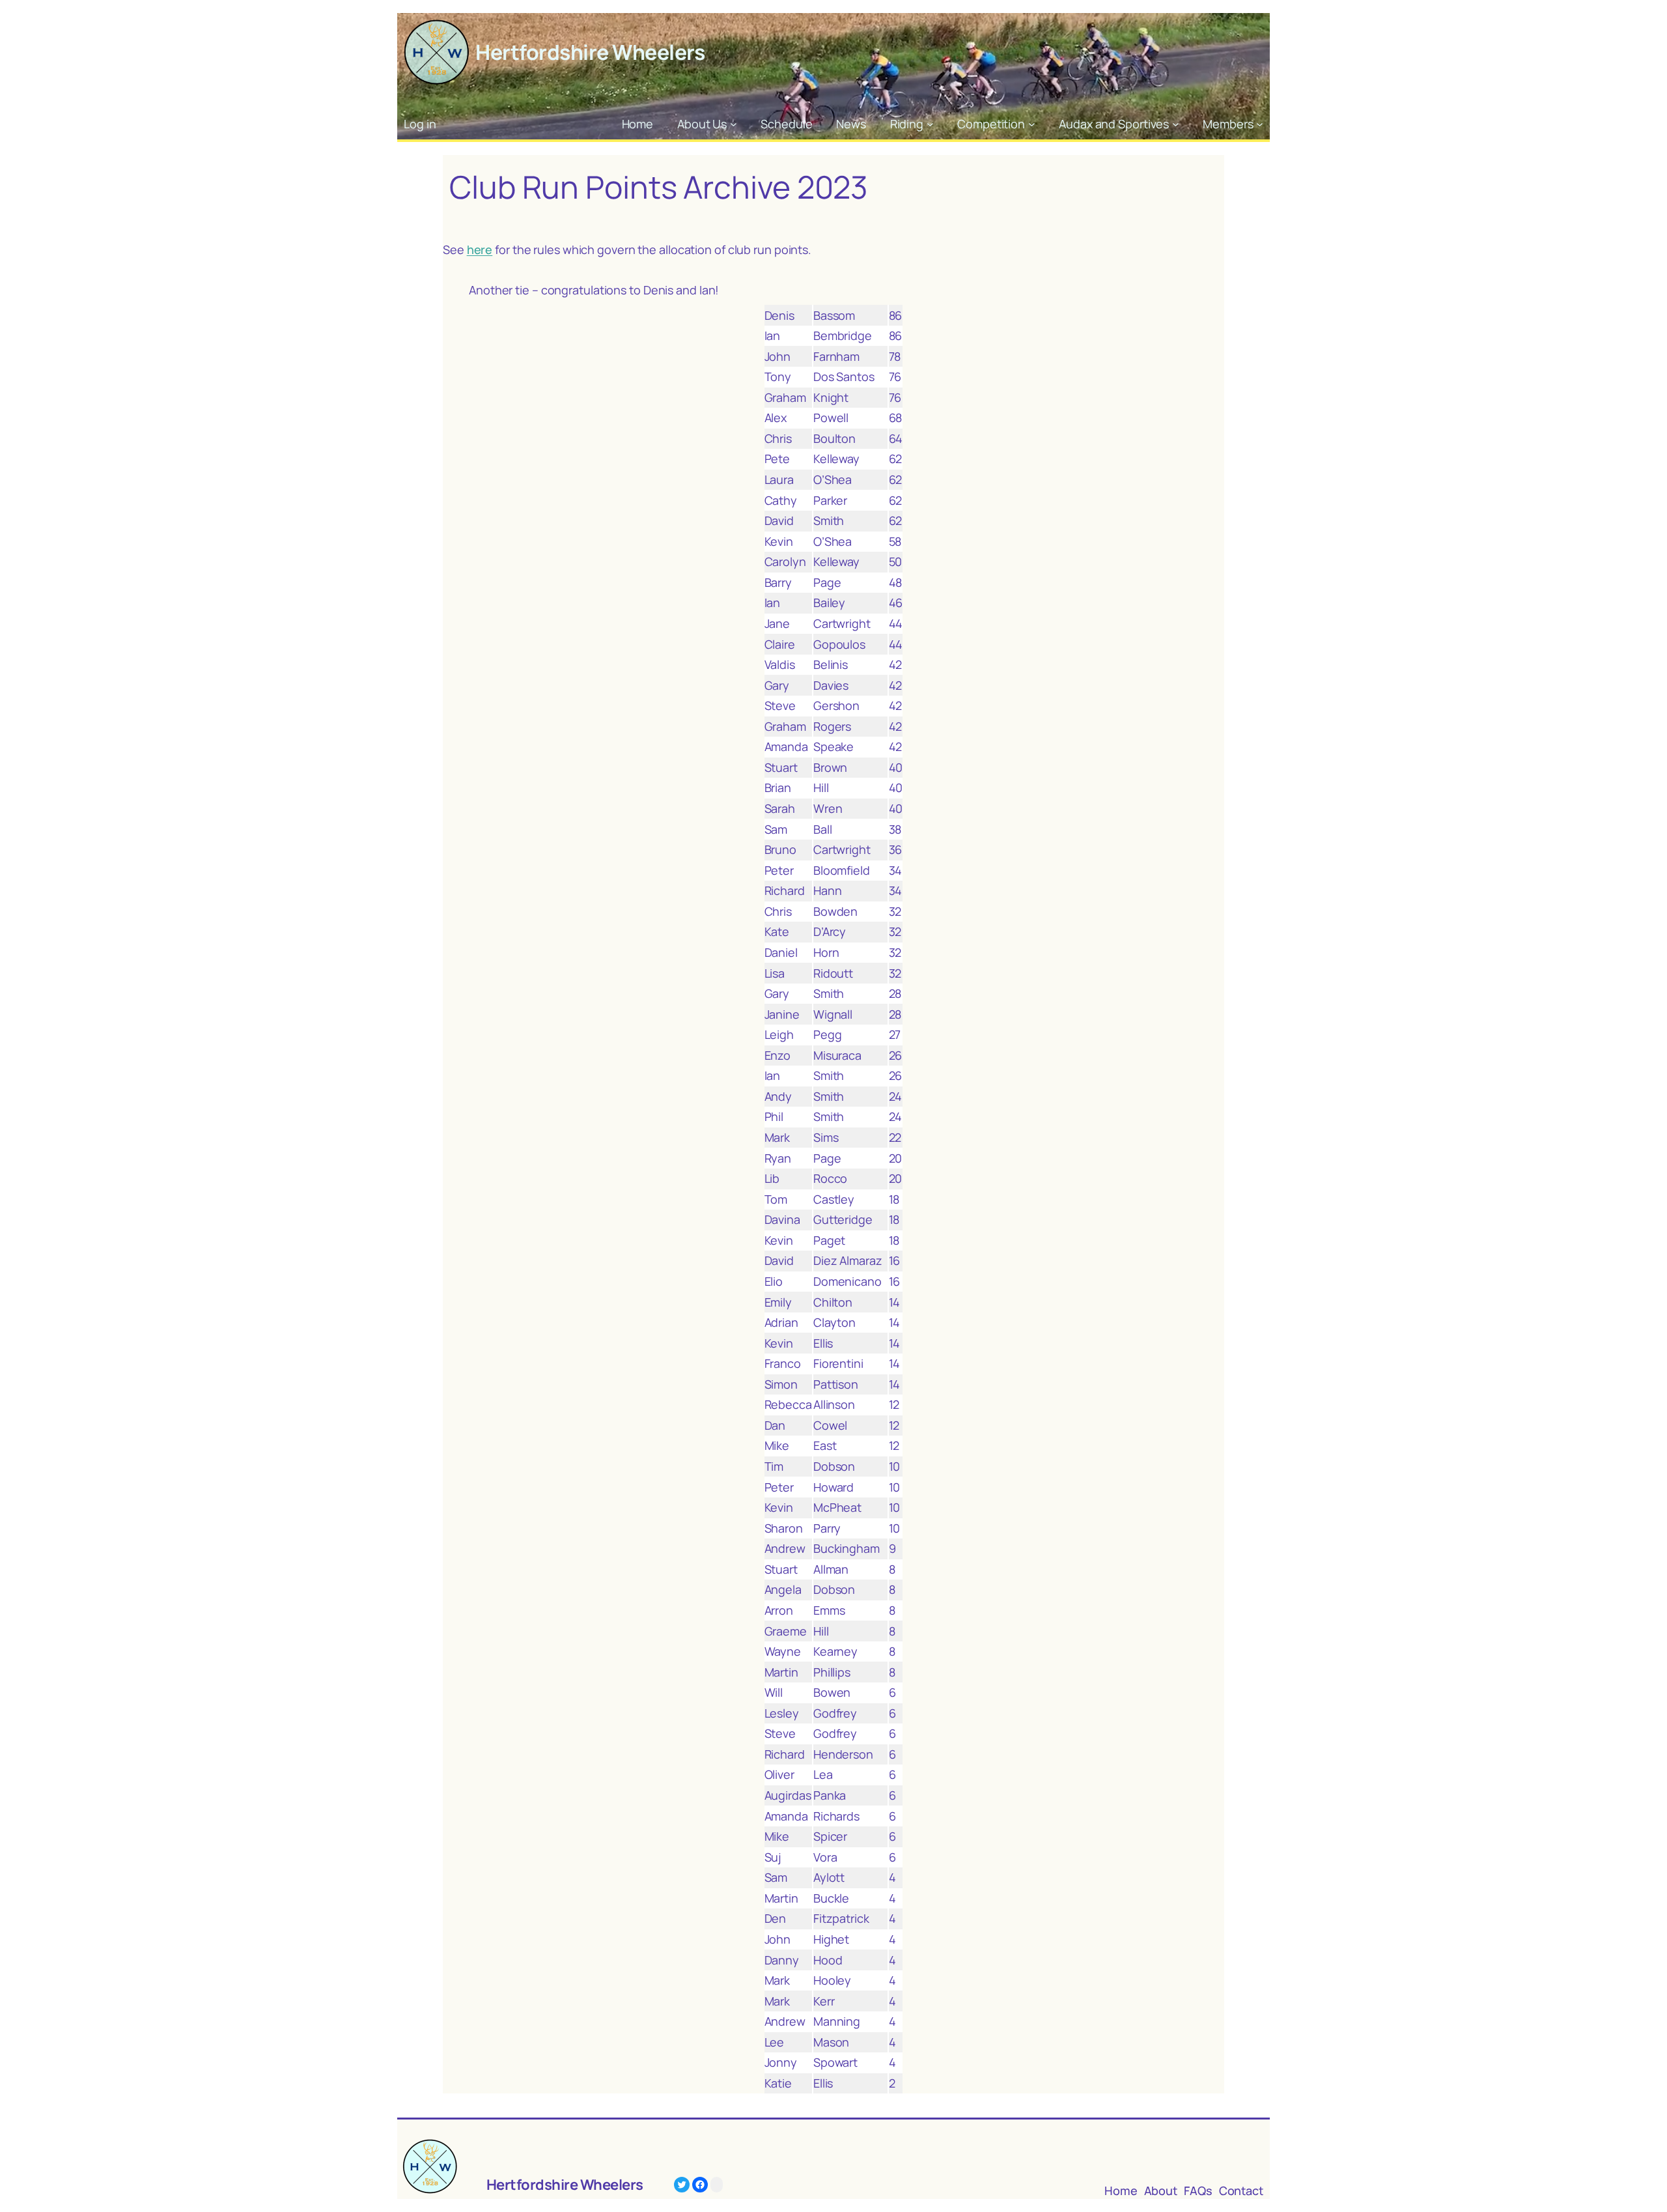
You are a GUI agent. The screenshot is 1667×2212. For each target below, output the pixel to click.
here (480, 249)
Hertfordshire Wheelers (590, 52)
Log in (420, 124)
